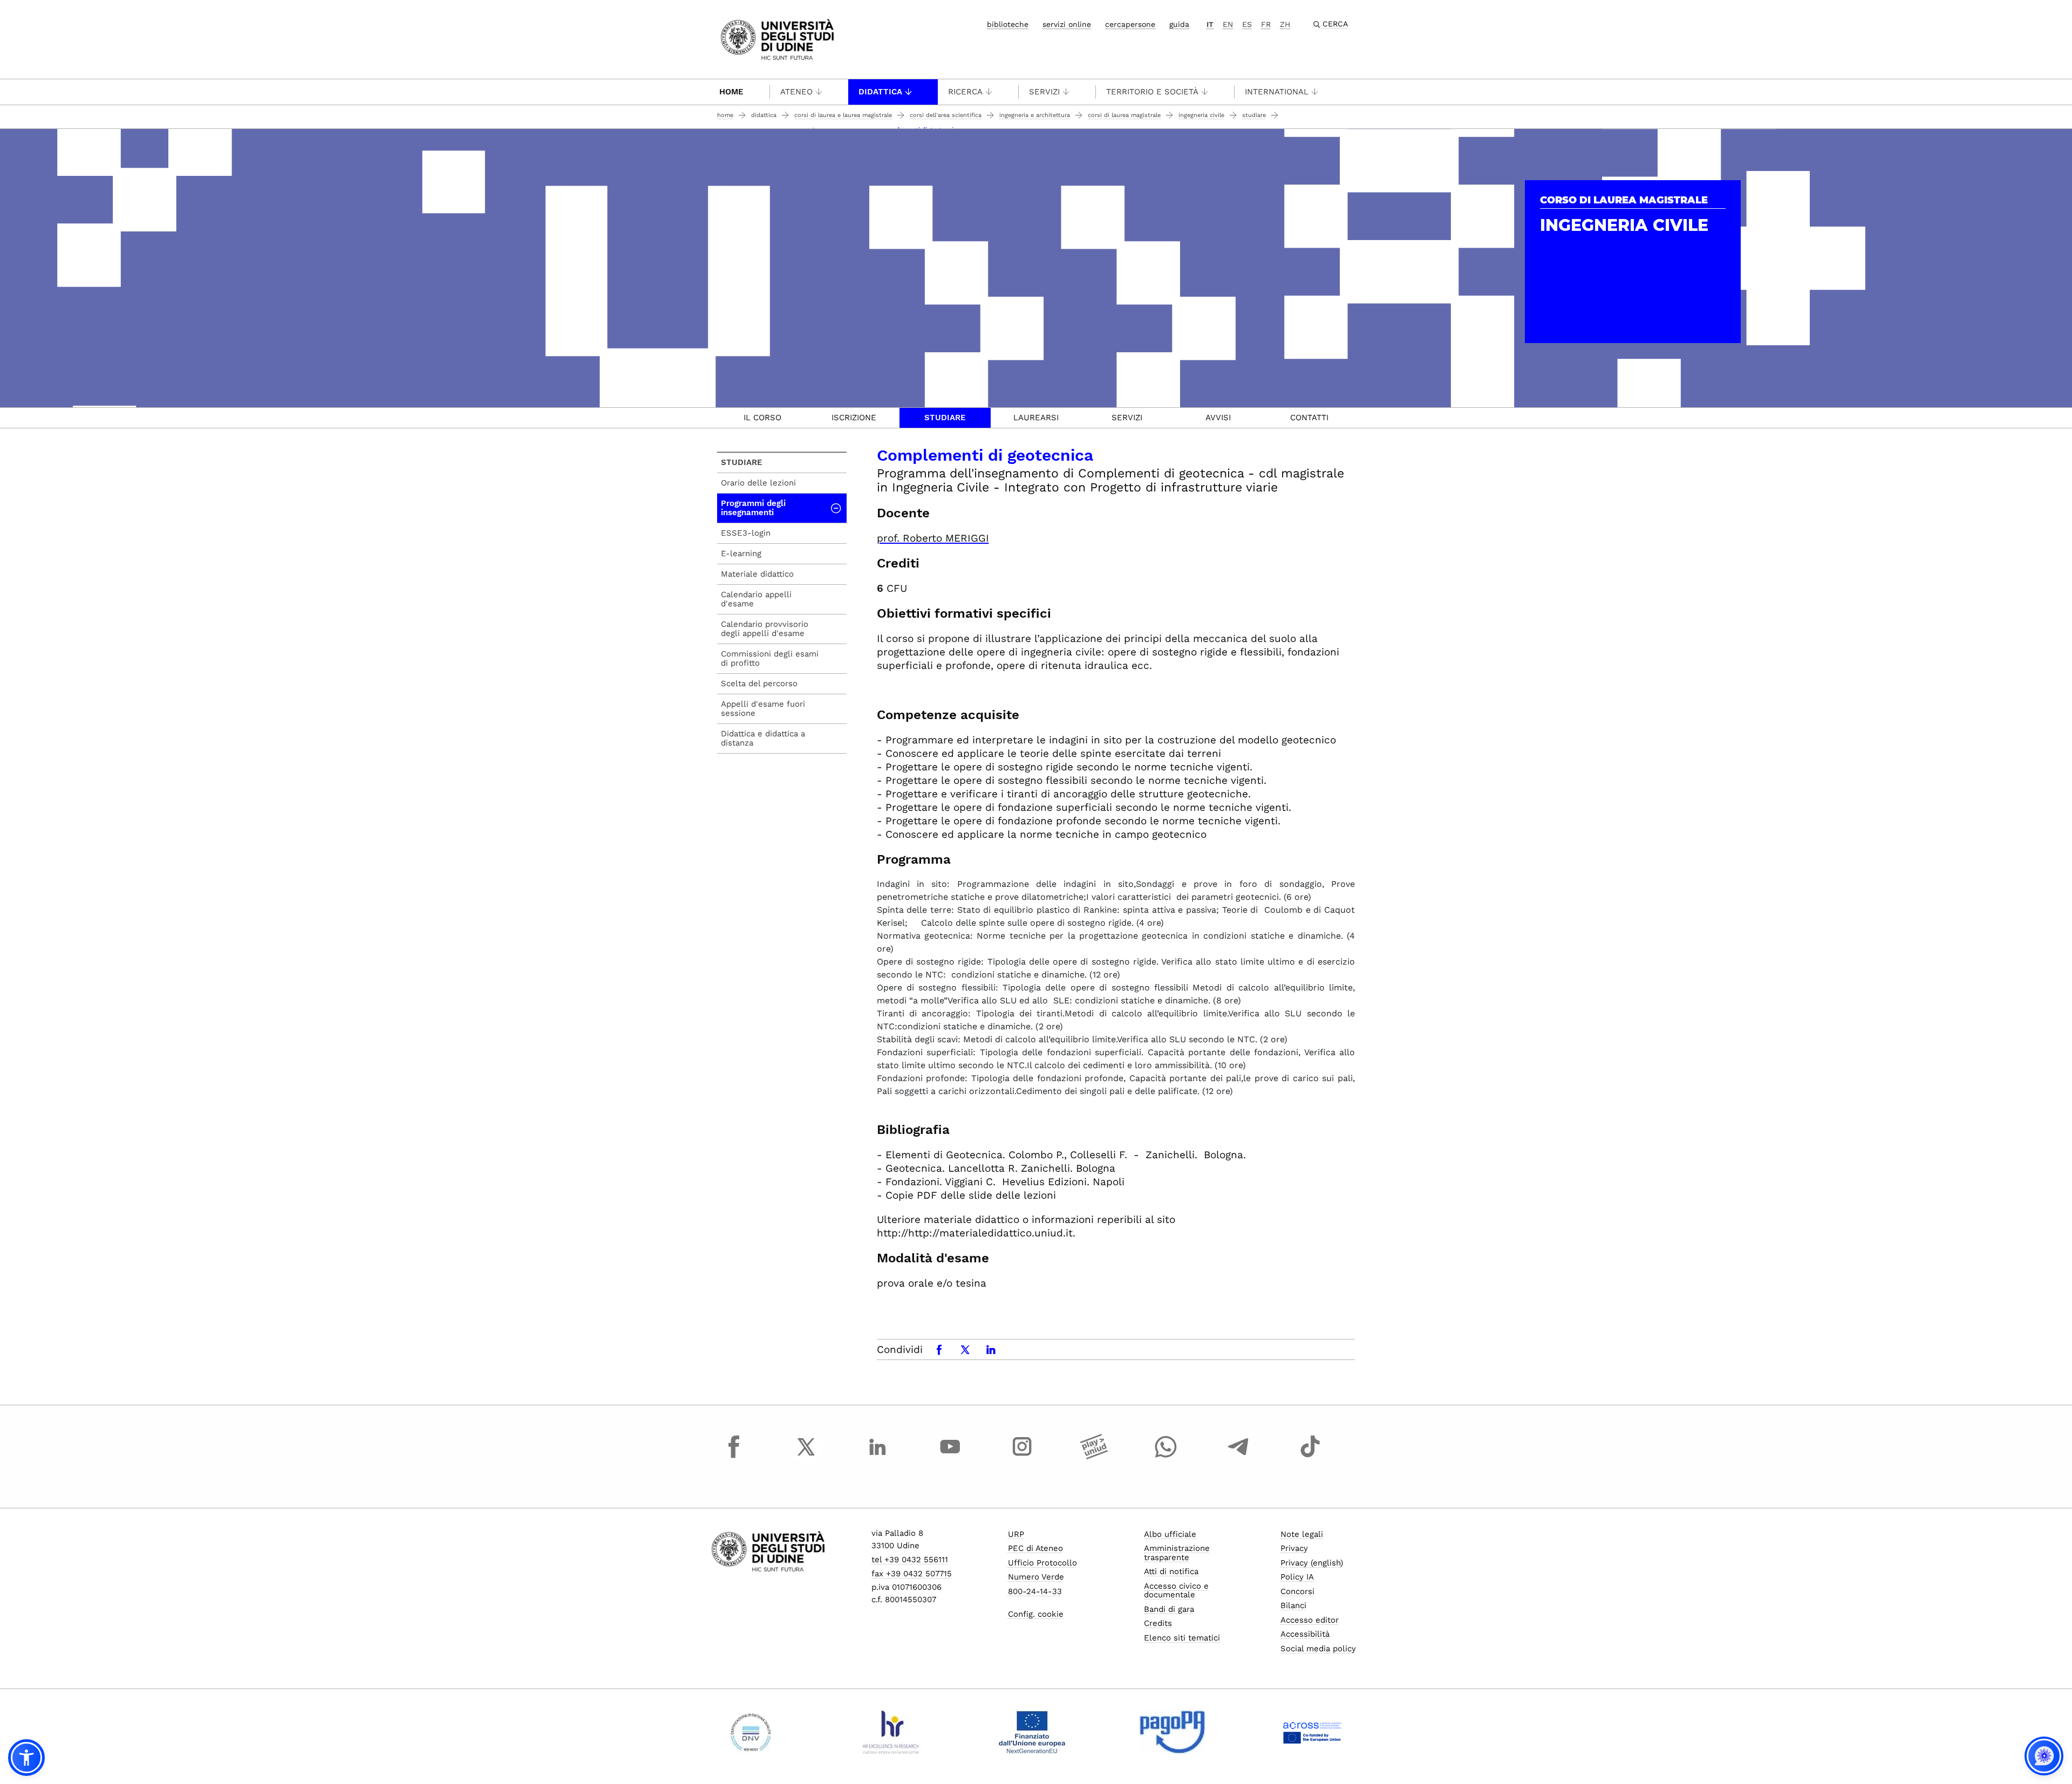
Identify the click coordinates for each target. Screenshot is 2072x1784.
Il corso (762, 418)
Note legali (1302, 1534)
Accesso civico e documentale (1176, 1591)
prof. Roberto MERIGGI (933, 538)
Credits (1158, 1623)
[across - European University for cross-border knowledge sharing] (1313, 1732)
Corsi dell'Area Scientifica (946, 115)
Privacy (1294, 1548)
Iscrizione (854, 418)
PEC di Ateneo (1035, 1548)
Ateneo (796, 92)
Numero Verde (1036, 1577)
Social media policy (1318, 1649)
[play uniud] (1094, 1457)
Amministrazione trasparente (1177, 1553)
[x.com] (806, 1457)
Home (731, 92)
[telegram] (1238, 1457)
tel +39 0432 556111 (910, 1560)
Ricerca (965, 92)
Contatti (1309, 418)
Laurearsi (1036, 418)
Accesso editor (1310, 1620)
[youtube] (950, 1457)
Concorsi (1297, 1591)
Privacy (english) (1312, 1563)
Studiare (1254, 115)
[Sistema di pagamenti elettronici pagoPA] (1172, 1732)
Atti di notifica (1171, 1571)
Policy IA (1297, 1577)
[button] (26, 1758)
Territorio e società (1152, 92)
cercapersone (1130, 24)
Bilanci (1293, 1605)
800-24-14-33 (1035, 1591)
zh (1285, 24)
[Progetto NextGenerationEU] (1032, 1732)
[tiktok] (1310, 1457)
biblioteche (1008, 24)
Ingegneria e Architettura (1035, 115)
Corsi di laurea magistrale (1124, 115)
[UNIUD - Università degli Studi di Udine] (777, 39)
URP (1016, 1534)
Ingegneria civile (1201, 115)
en (1228, 24)
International (1277, 92)
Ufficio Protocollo (1042, 1563)
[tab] (763, 418)
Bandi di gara (1169, 1609)
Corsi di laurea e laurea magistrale (843, 115)
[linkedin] (878, 1457)
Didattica (880, 92)
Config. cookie (1036, 1614)
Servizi (1044, 92)
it (1210, 24)
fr (1266, 24)
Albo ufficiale (1170, 1534)
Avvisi (1218, 418)
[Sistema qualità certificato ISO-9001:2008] (751, 1732)
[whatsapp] (1166, 1457)
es (1247, 24)
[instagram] (1022, 1457)
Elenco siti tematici (1182, 1638)
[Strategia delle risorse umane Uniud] (891, 1732)
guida (1179, 24)
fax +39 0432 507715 (912, 1574)
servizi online (1067, 24)
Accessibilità (1305, 1634)
